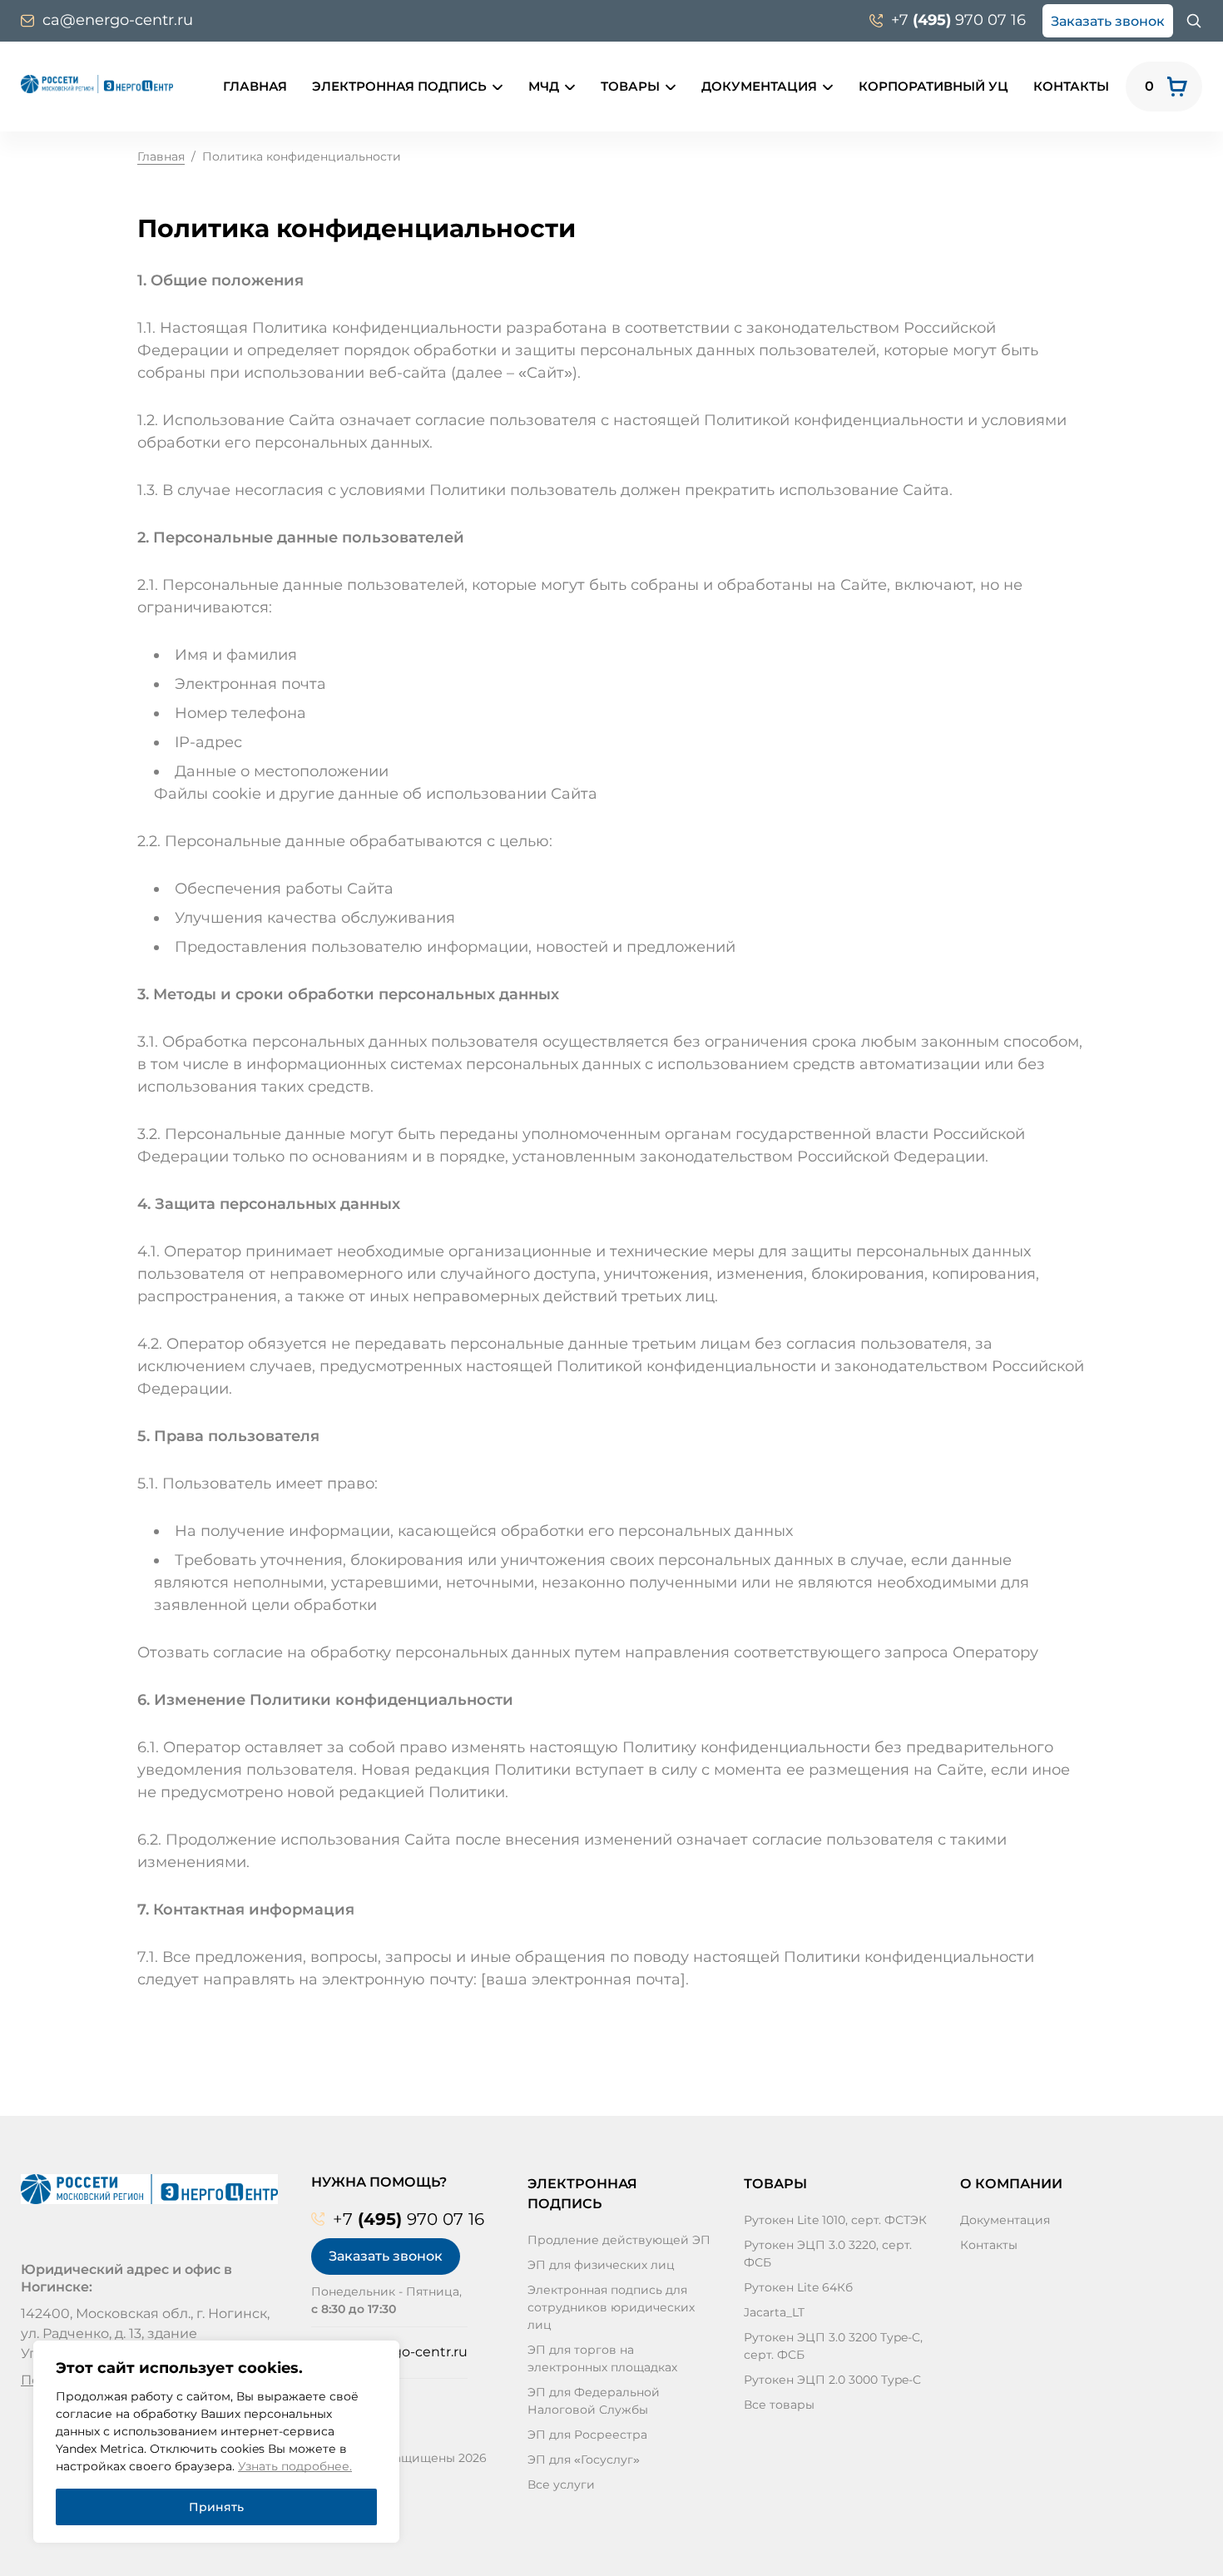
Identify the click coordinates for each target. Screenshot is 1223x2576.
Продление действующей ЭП (619, 2240)
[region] (216, 2442)
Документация (759, 86)
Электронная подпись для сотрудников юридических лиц (611, 2307)
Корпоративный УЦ (933, 86)
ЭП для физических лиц (601, 2265)
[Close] (377, 2363)
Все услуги (561, 2484)
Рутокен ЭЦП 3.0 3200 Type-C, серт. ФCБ (833, 2346)
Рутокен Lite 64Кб (798, 2287)
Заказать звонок (1108, 21)
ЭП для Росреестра (587, 2435)
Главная (255, 86)
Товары (630, 86)
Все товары (779, 2405)
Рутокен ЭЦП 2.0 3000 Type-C (832, 2380)
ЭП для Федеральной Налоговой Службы (594, 2401)
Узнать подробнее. (295, 2466)
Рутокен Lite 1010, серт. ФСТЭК (835, 2220)
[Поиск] (1194, 21)
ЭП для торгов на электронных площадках (602, 2358)
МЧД (544, 86)
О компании (1011, 2184)
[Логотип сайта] (97, 84)
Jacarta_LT (774, 2312)
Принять (216, 2507)
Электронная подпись (399, 86)
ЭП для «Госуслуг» (584, 2460)
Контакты (1071, 86)
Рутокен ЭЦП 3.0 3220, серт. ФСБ (828, 2254)
